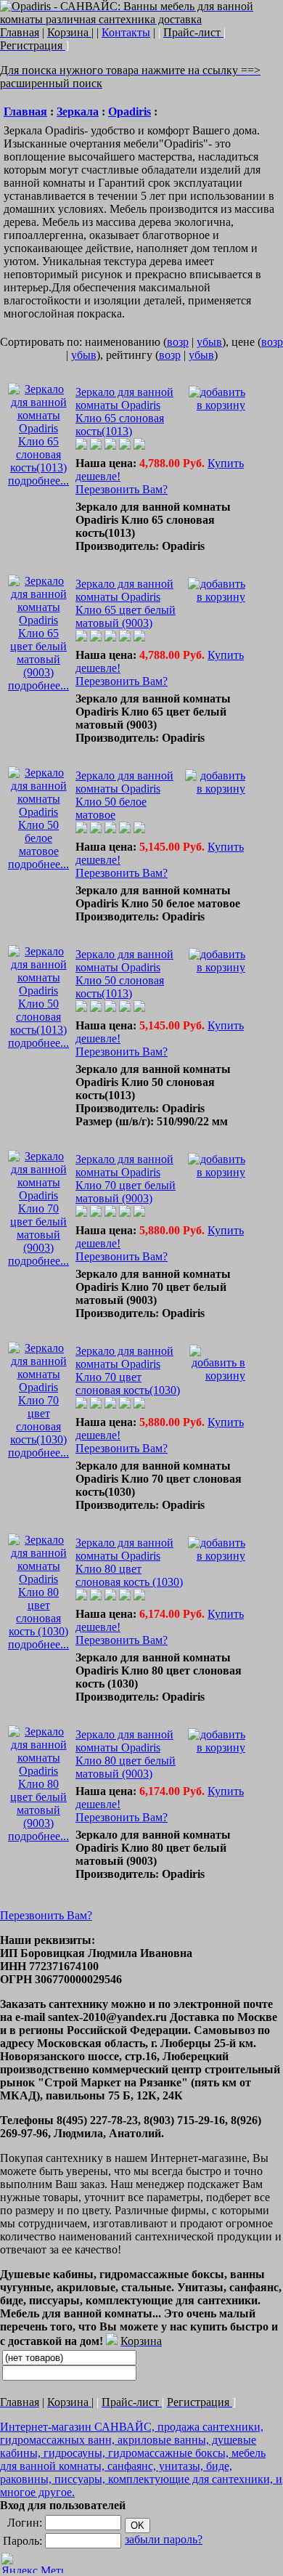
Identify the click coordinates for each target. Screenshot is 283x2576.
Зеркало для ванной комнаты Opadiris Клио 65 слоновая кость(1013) (124, 412)
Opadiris (130, 112)
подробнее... (38, 481)
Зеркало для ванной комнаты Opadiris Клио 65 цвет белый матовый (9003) (126, 603)
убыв (209, 342)
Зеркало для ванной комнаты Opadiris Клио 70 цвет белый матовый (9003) (126, 1179)
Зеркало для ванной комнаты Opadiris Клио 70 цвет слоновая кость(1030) (128, 1370)
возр (178, 342)
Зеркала (78, 112)
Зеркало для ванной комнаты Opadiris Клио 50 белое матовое (124, 795)
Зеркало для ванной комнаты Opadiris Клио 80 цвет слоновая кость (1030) (129, 1562)
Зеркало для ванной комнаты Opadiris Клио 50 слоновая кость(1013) (124, 974)
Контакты (126, 32)
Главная (25, 112)
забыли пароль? (164, 2539)
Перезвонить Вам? (122, 489)
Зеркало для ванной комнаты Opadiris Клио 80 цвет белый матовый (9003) (126, 1754)
